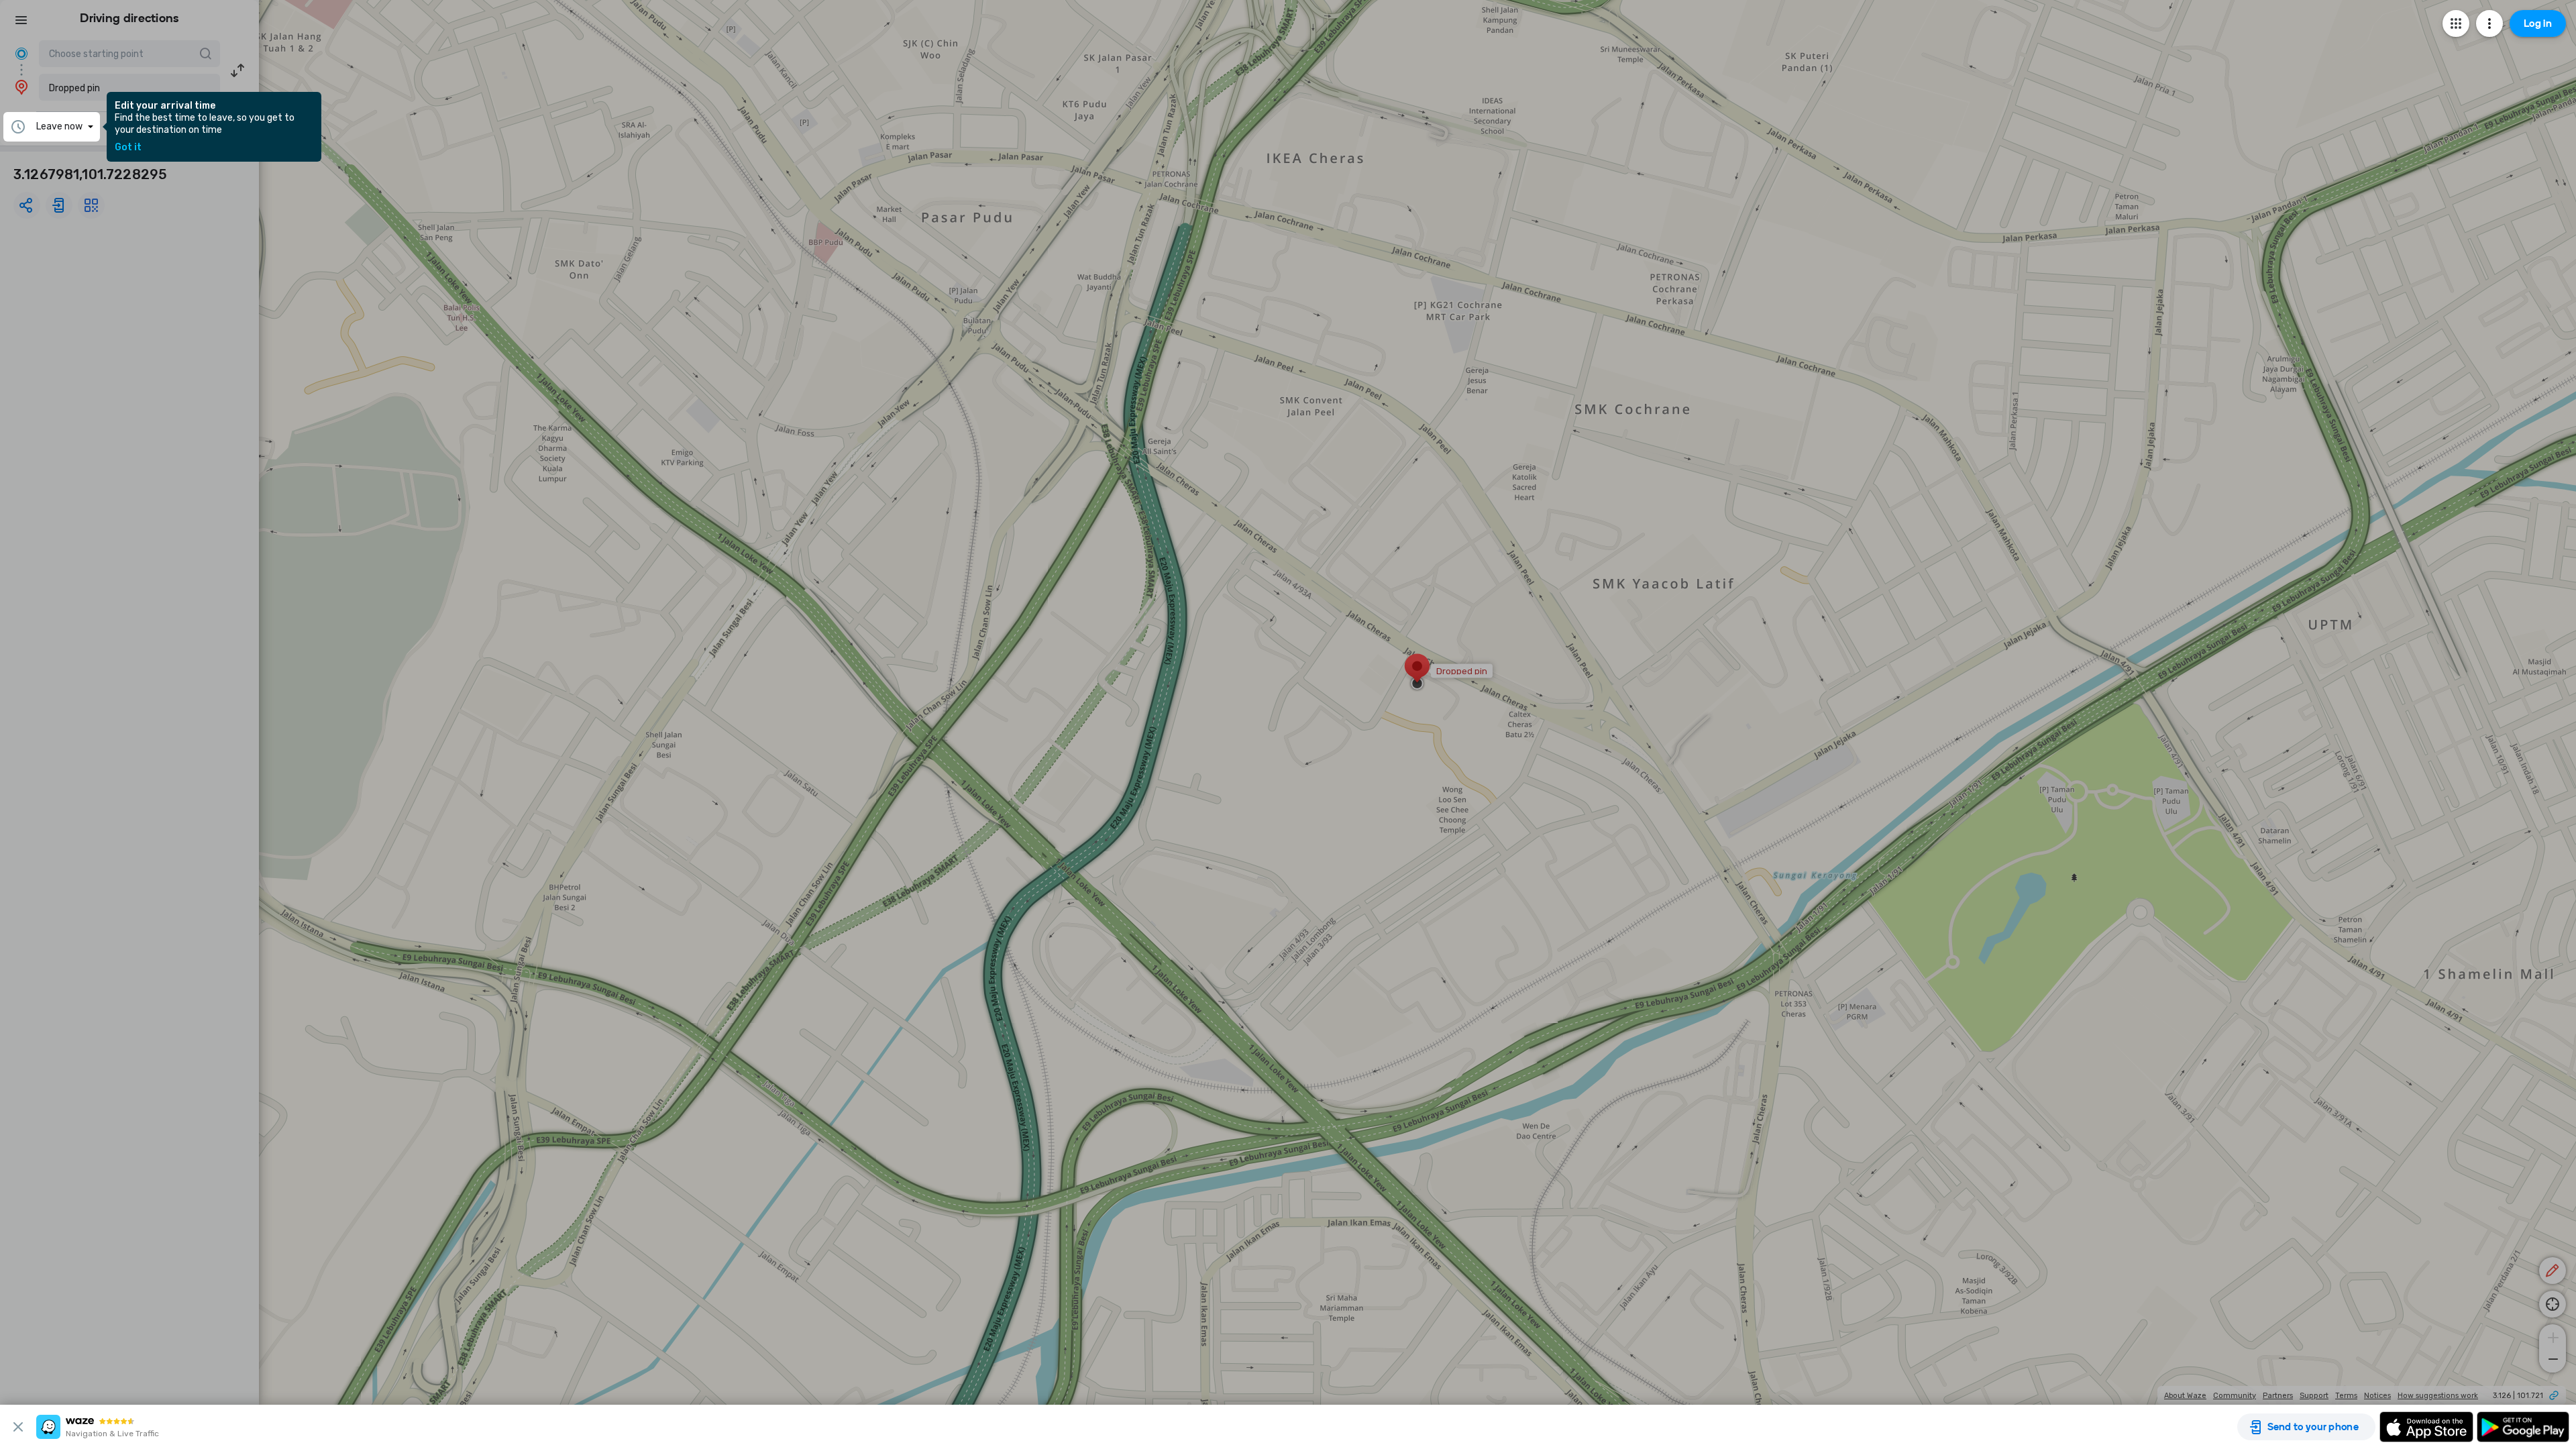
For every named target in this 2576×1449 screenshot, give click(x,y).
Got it (128, 148)
